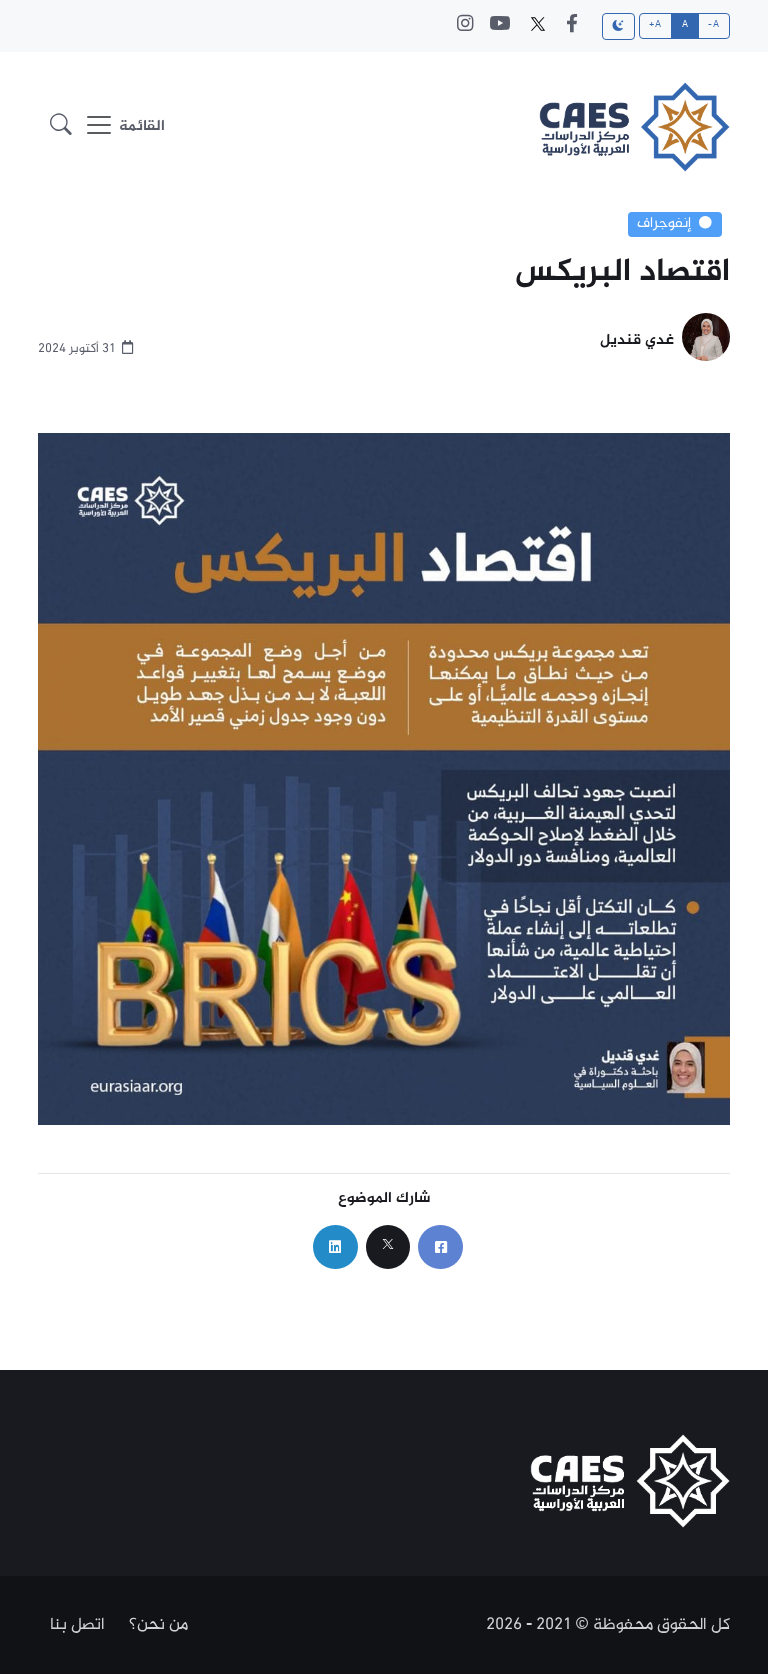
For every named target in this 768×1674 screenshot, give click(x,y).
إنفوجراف (664, 224)
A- (713, 25)
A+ (655, 25)
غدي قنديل (637, 341)
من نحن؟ (158, 1625)
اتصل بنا (77, 1625)
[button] (61, 127)
